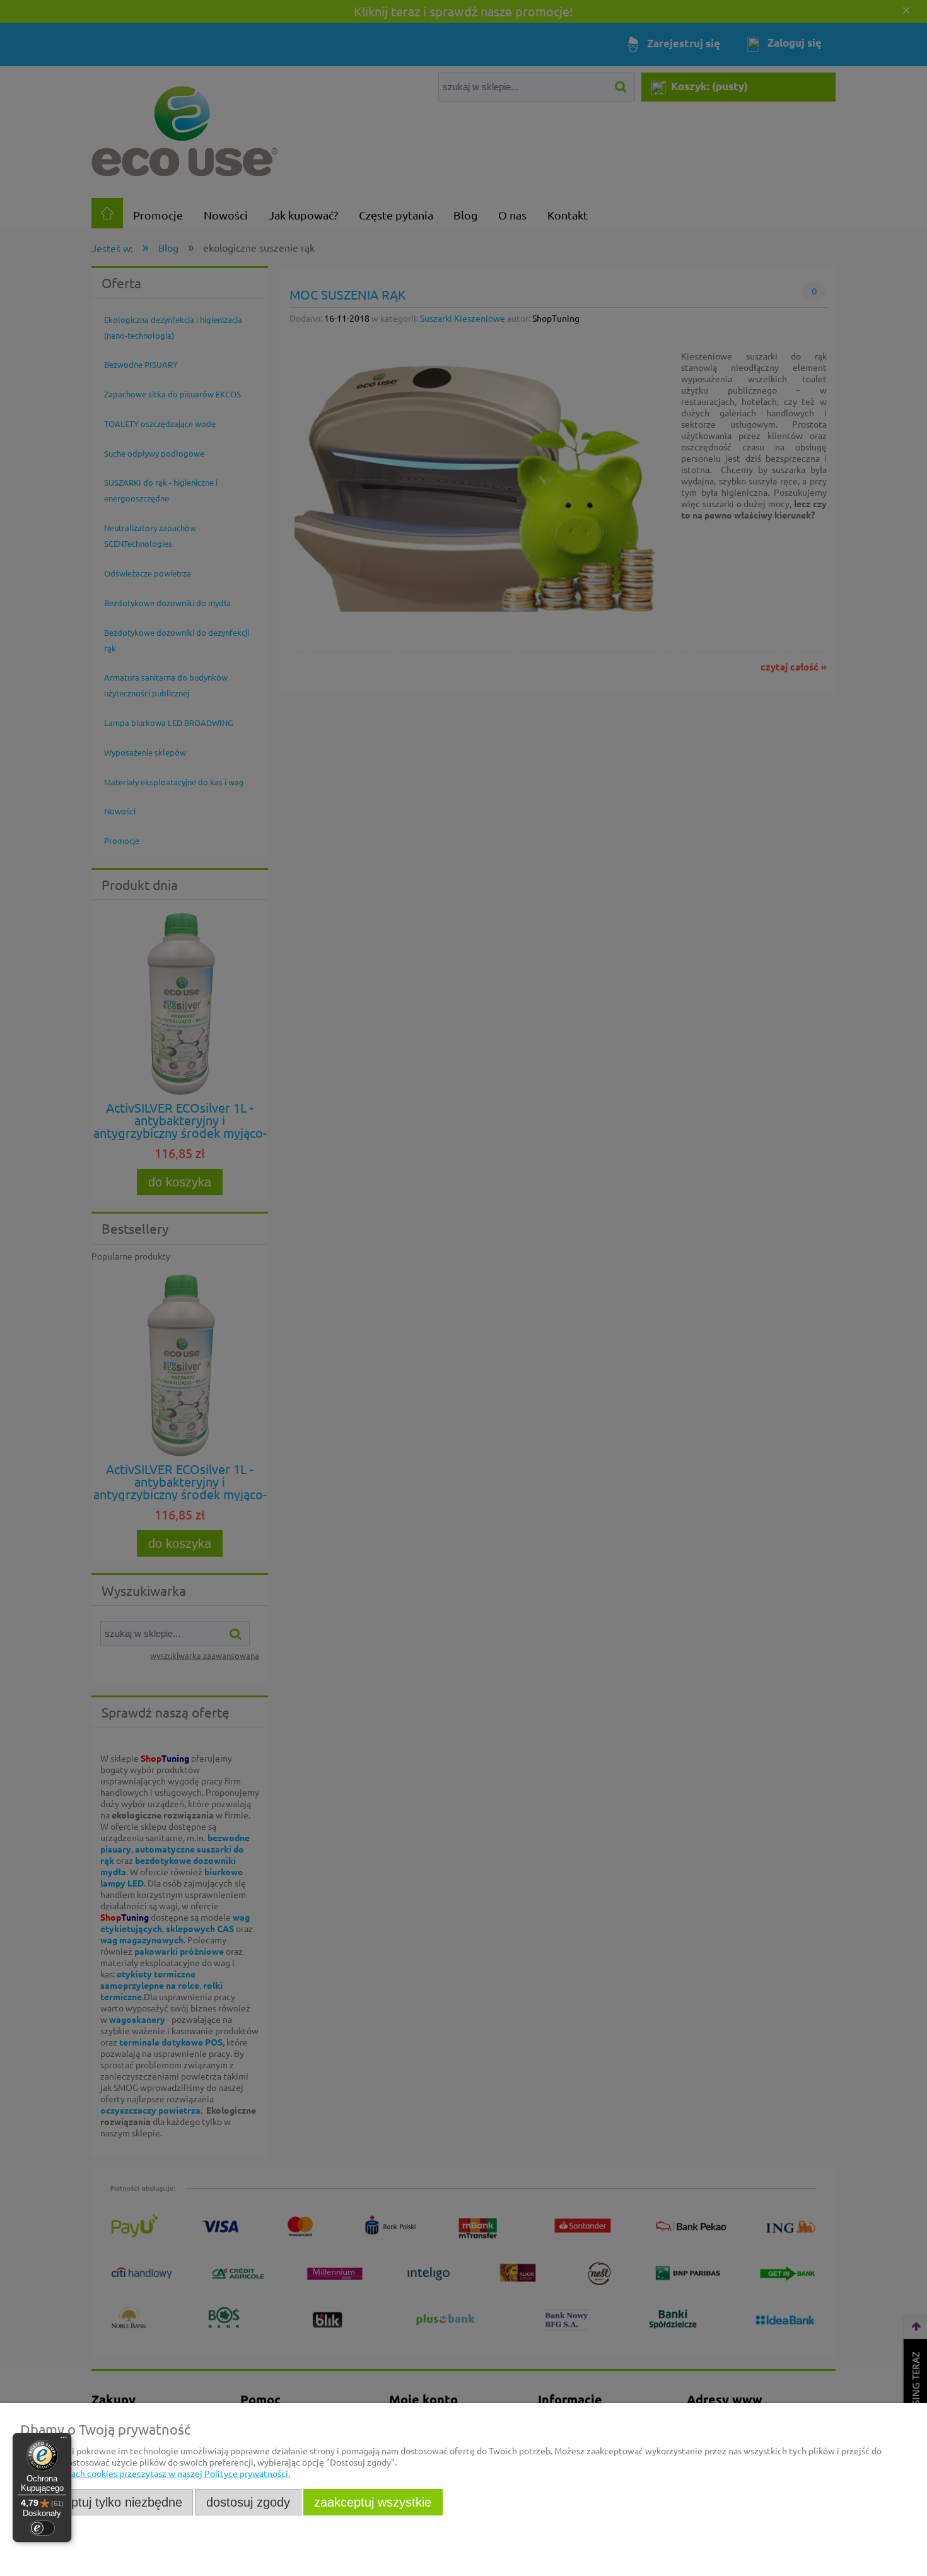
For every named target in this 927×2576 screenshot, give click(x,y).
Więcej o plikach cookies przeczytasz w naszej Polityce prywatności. (155, 2473)
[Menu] (64, 2440)
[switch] (42, 2528)
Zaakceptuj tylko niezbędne (107, 2502)
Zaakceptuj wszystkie (373, 2502)
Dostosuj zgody (248, 2502)
